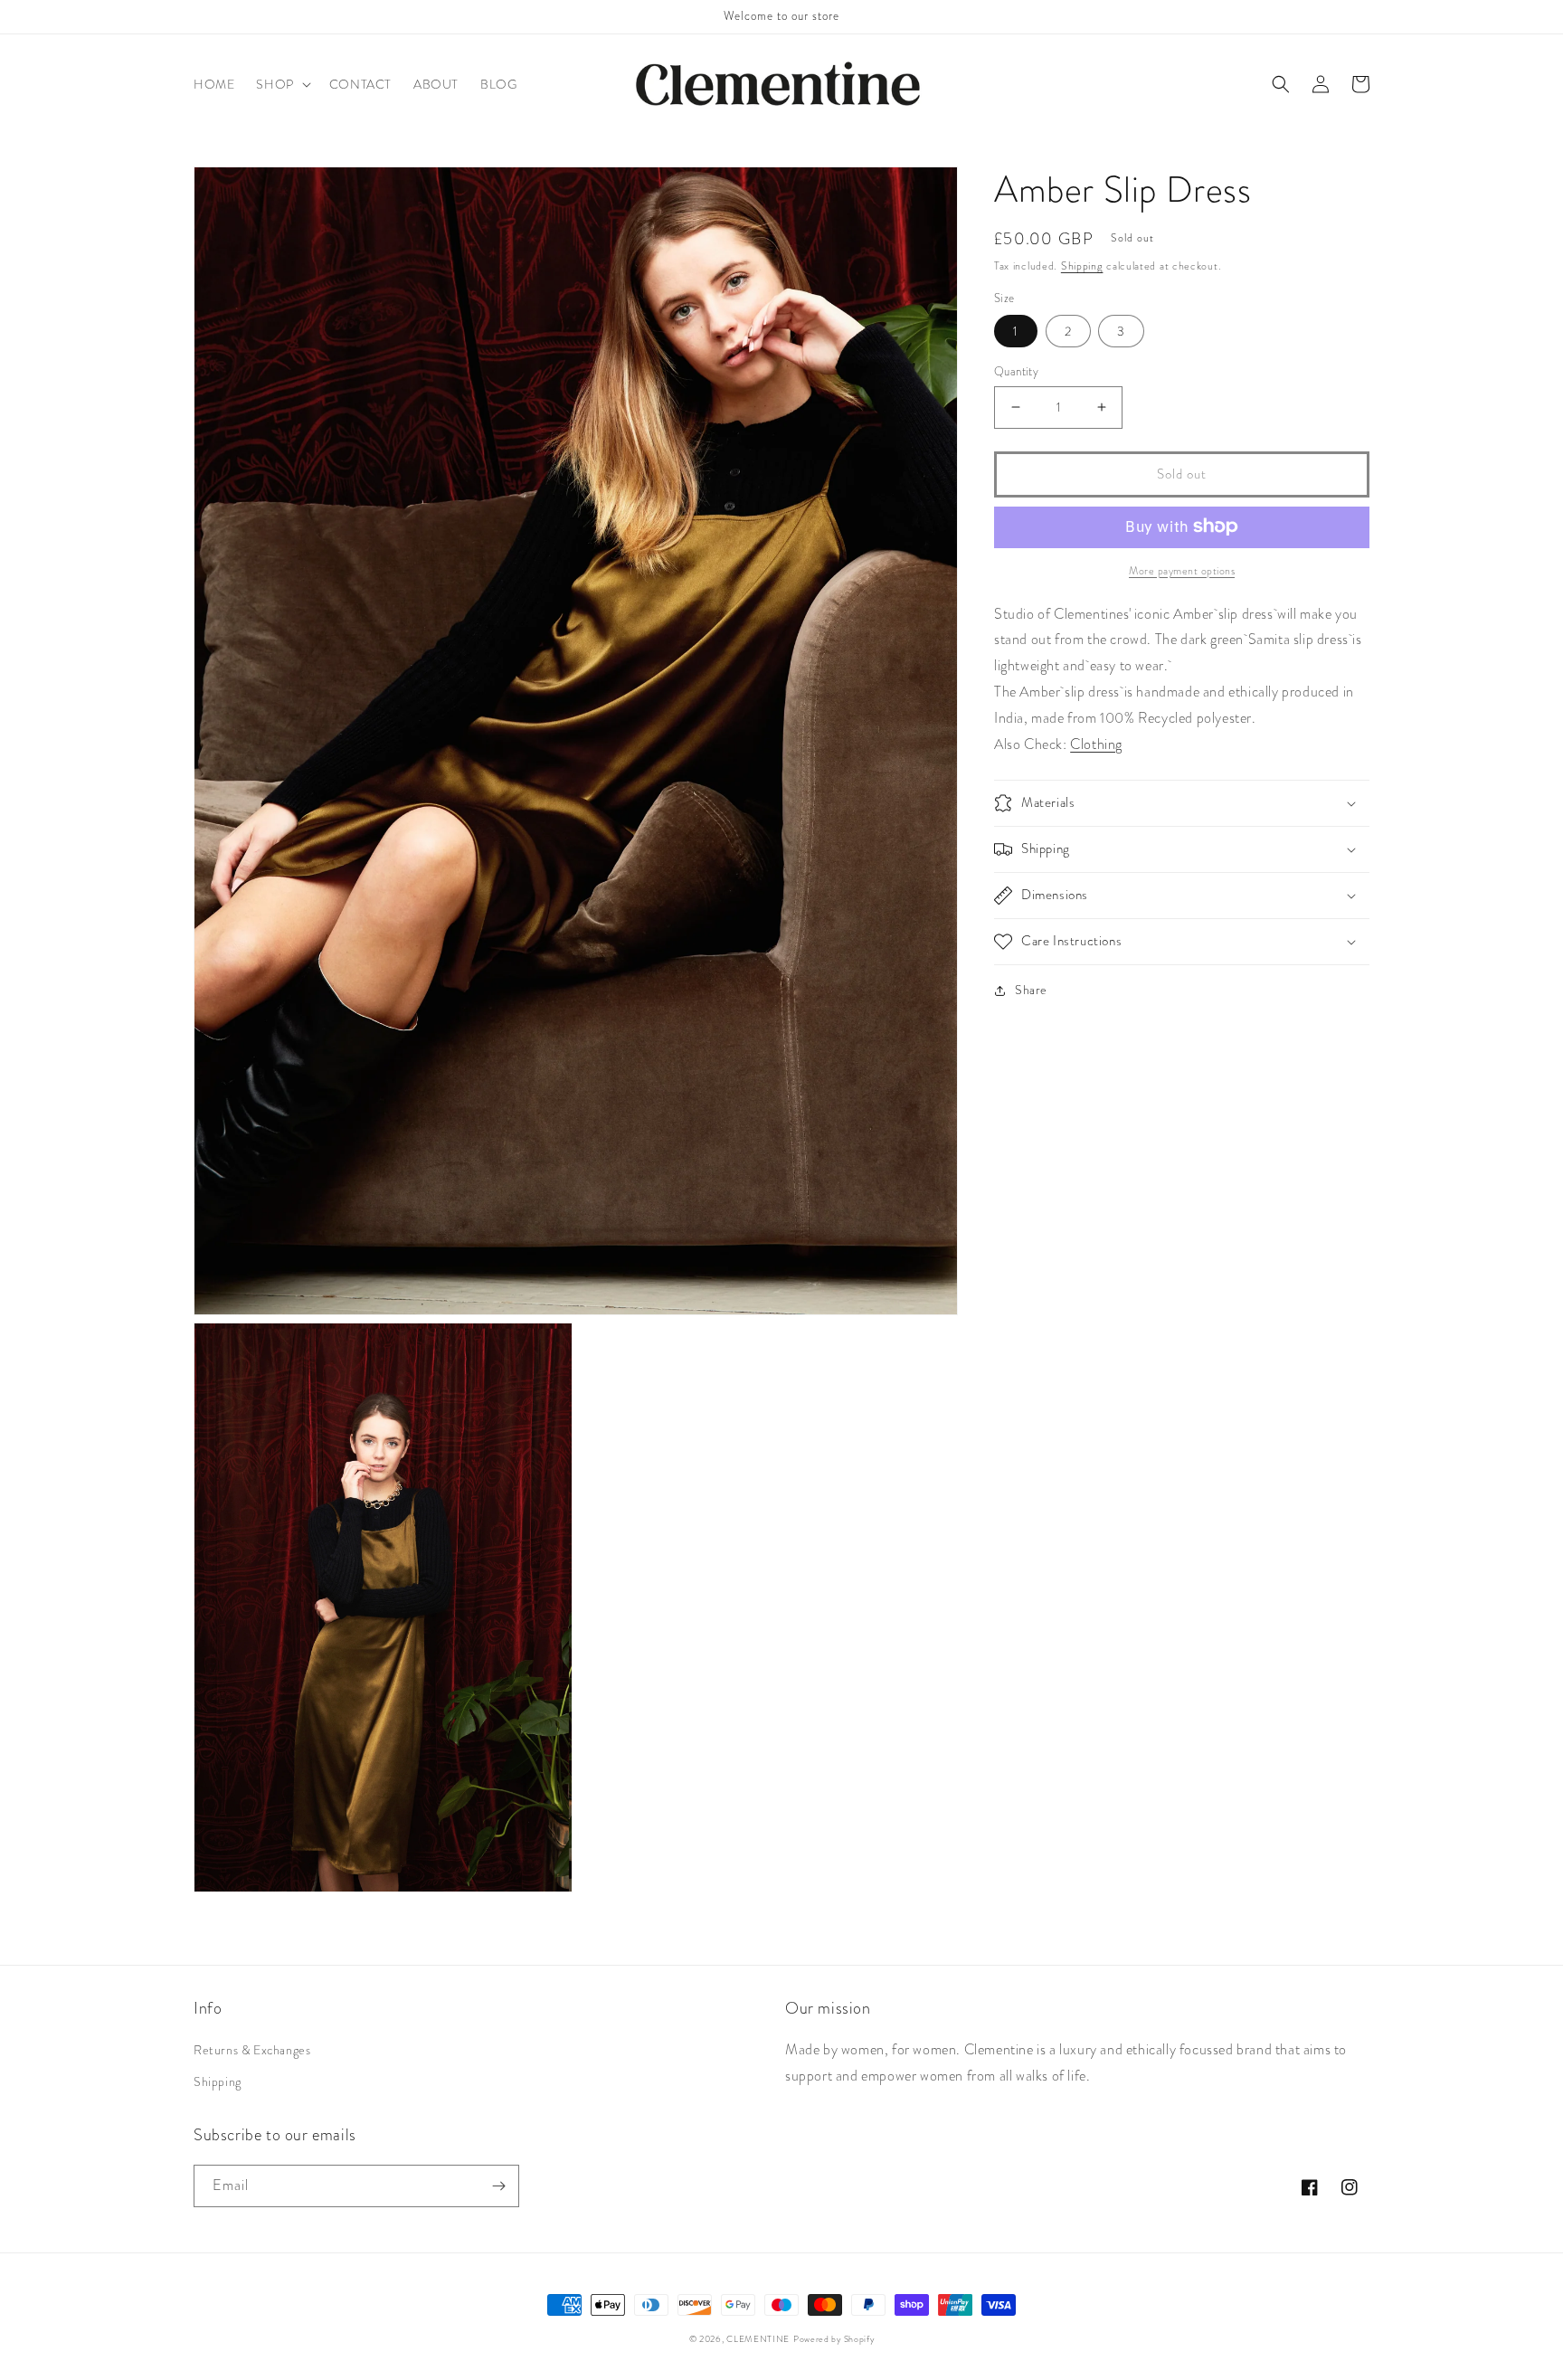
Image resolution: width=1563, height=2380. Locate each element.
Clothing (1096, 743)
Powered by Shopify (834, 2339)
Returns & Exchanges (252, 2050)
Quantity (1016, 371)
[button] (281, 84)
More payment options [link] (1182, 570)
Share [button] (1031, 990)
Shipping (1082, 266)
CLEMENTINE (758, 2339)
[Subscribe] (498, 2186)
